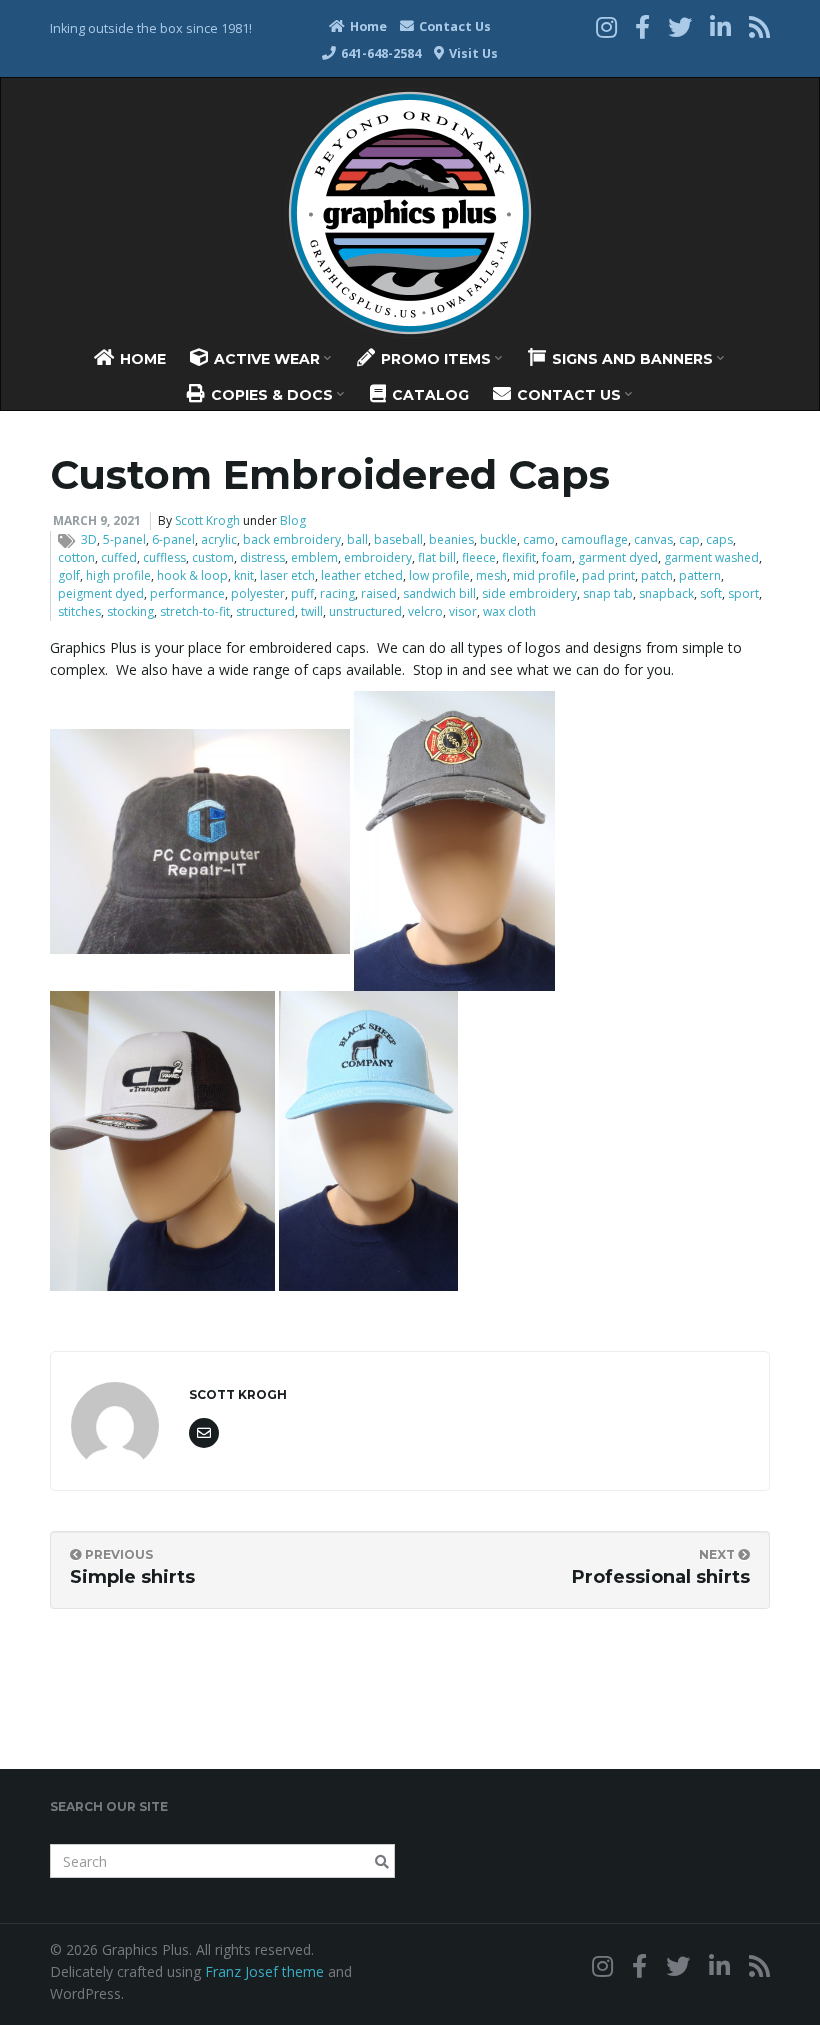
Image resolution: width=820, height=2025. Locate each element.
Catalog (428, 395)
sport (743, 593)
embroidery (378, 557)
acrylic (219, 539)
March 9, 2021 (97, 520)
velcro (425, 611)
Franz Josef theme (264, 1971)
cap (689, 539)
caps (719, 539)
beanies (451, 539)
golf (69, 575)
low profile (439, 575)
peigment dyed (101, 593)
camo (539, 539)
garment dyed (618, 557)
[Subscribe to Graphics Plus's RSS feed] (759, 26)
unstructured (365, 611)
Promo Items (436, 359)
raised (379, 593)
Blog (293, 520)
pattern (700, 575)
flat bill (437, 557)
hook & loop (192, 575)
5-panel (124, 539)
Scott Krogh (207, 520)
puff (302, 593)
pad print (608, 575)
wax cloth (509, 611)
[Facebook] (642, 26)
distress (262, 557)
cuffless (164, 557)
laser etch (287, 575)
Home (367, 26)
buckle (498, 539)
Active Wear (267, 359)
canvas (653, 539)
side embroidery (529, 593)
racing (337, 593)
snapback (666, 593)
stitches (79, 611)
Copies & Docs (272, 395)
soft (711, 593)
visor (463, 611)
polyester (258, 593)
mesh (491, 575)
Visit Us (472, 53)
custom (213, 557)
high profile (118, 575)
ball (357, 539)
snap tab (608, 593)
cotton (76, 557)
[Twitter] (680, 26)
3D (89, 539)
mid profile (544, 575)
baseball (398, 539)
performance (187, 593)
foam (557, 557)
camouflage (594, 539)
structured (265, 611)
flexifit (519, 557)
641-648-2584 (379, 53)
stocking (130, 611)
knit (244, 575)
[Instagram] (606, 26)
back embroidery (292, 539)
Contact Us (453, 26)
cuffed (119, 557)
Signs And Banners (632, 359)
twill (312, 611)
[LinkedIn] (720, 26)
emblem (314, 557)
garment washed (711, 557)
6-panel (173, 539)
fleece (479, 557)
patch (657, 575)
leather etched (362, 575)
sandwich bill (439, 593)
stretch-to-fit (195, 611)
